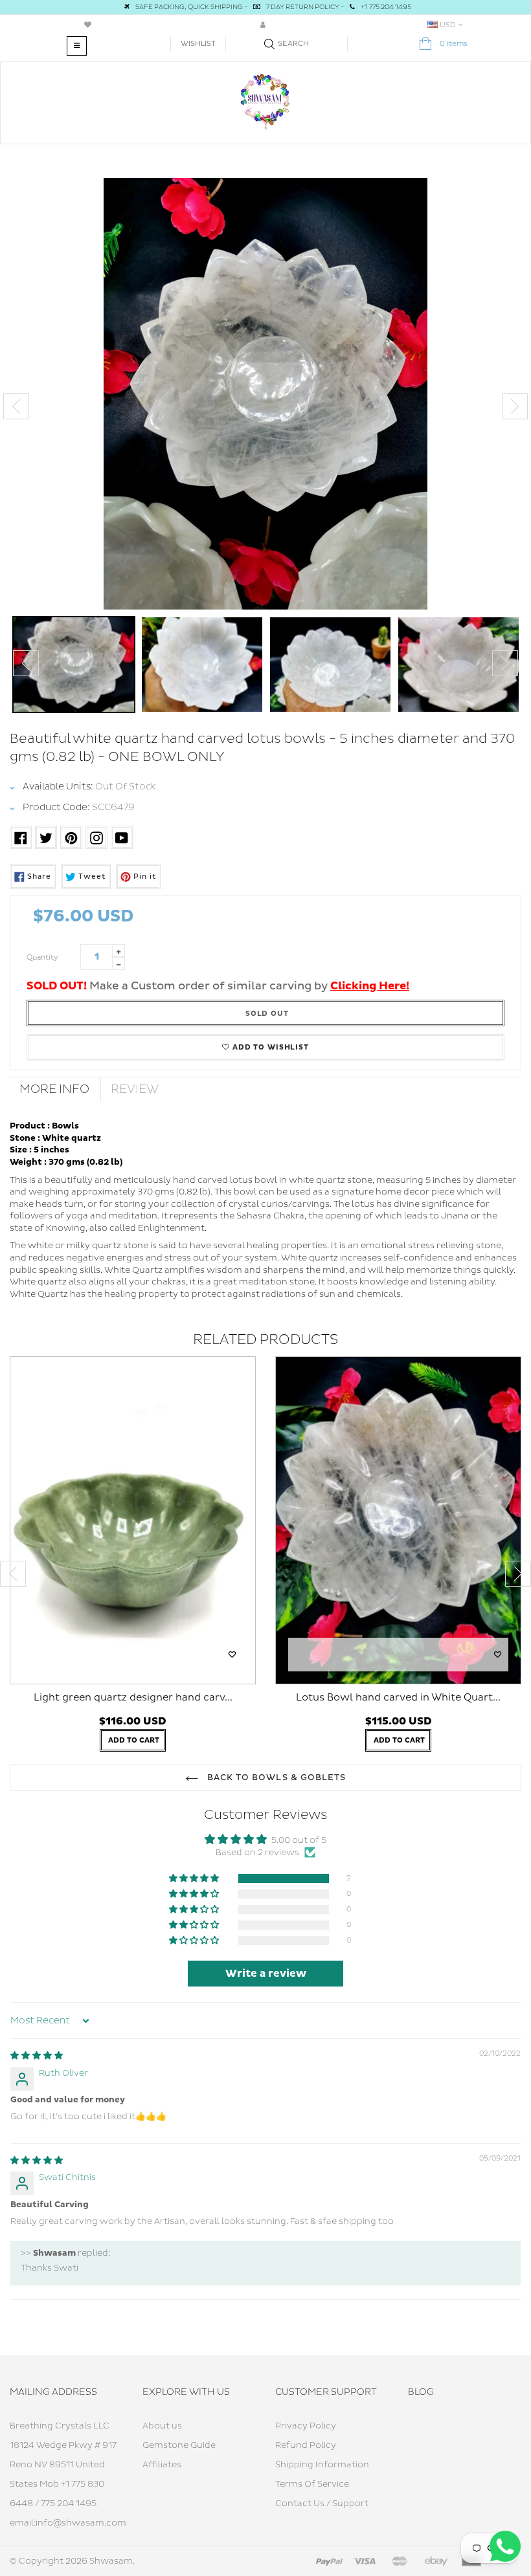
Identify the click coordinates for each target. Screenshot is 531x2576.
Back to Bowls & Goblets (275, 1778)
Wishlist (198, 44)
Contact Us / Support (322, 2504)
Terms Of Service (312, 2484)
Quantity (42, 957)
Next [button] (515, 406)
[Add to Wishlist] (232, 1655)
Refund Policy (306, 2445)
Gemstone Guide (179, 2445)
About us (162, 2426)
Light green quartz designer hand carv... (133, 1698)
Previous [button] (16, 406)
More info (54, 1089)
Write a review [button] (266, 1974)
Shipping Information (322, 2465)
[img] (37, 2056)
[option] (265, 394)
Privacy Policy (306, 2426)
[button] (195, 1879)
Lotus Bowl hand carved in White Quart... (398, 1698)
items (454, 44)
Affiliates (162, 2465)
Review (135, 1089)
